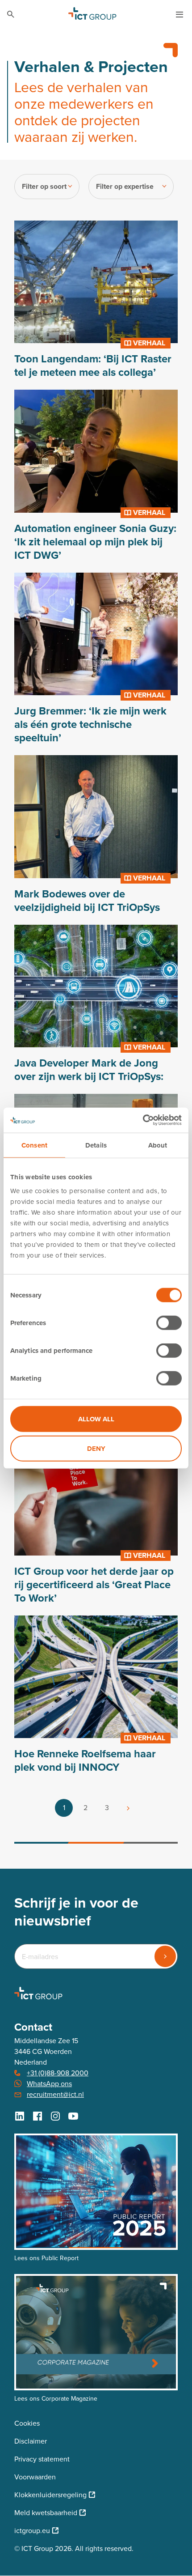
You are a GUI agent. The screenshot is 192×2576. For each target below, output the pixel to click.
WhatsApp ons (49, 2084)
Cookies (27, 2423)
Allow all (96, 1419)
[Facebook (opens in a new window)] (38, 2116)
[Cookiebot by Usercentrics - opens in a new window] (143, 1120)
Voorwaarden (35, 2477)
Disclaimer (31, 2441)
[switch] (169, 1323)
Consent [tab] (34, 1145)
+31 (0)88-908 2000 (58, 2073)
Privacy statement (42, 2459)
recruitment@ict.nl (55, 2094)
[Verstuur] (165, 1956)
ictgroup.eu (32, 2531)
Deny (96, 1448)
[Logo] (92, 14)
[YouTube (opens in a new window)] (73, 2116)
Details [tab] (96, 1145)
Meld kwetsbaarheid (46, 2513)
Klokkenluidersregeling (50, 2495)
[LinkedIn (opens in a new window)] (20, 2116)
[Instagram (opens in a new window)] (55, 2116)
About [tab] (158, 1145)
